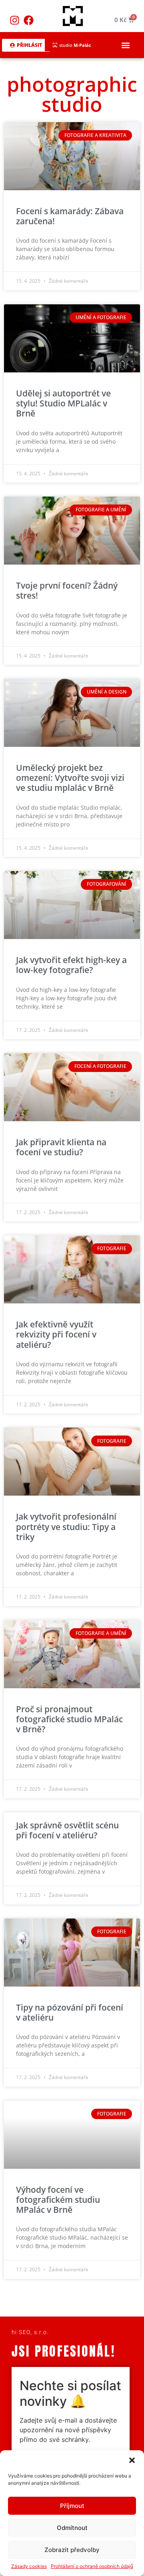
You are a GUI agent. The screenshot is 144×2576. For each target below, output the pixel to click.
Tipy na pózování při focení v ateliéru (70, 2012)
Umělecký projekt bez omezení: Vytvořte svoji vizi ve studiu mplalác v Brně (70, 778)
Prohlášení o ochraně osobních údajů (92, 2566)
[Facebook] (29, 20)
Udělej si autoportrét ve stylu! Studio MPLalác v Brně (63, 403)
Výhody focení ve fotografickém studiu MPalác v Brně (58, 2200)
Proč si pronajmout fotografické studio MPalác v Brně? (69, 1719)
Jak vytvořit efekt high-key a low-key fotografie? (71, 965)
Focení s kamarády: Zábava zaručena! (70, 216)
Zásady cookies (29, 2566)
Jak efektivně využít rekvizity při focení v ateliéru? (56, 1334)
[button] (132, 2460)
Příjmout (72, 2506)
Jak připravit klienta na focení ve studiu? (61, 1147)
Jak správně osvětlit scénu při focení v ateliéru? (67, 1830)
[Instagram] (15, 20)
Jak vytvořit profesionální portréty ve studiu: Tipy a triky (66, 1526)
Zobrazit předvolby (72, 2550)
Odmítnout (72, 2528)
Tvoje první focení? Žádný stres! (67, 590)
